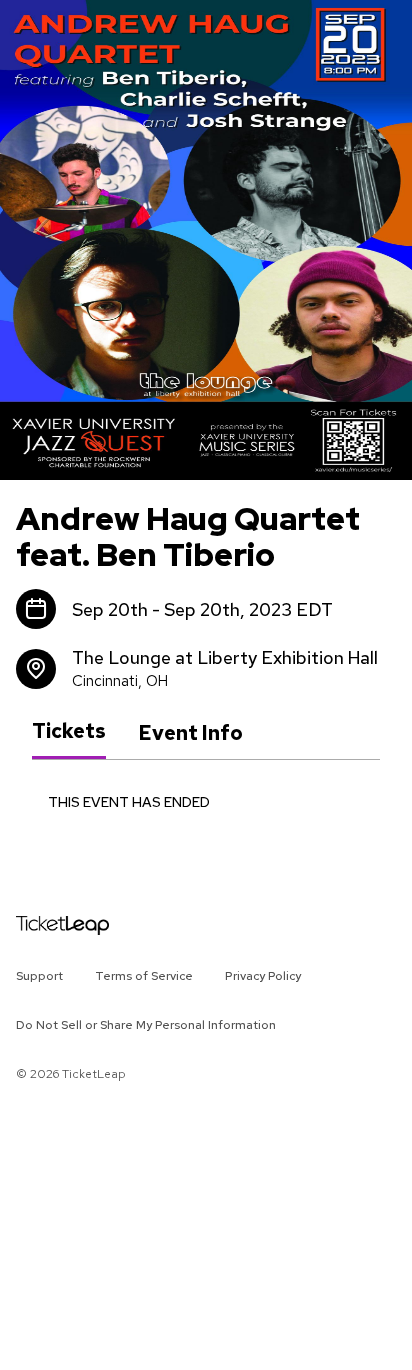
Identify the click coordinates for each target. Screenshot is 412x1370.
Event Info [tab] (190, 733)
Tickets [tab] (69, 732)
